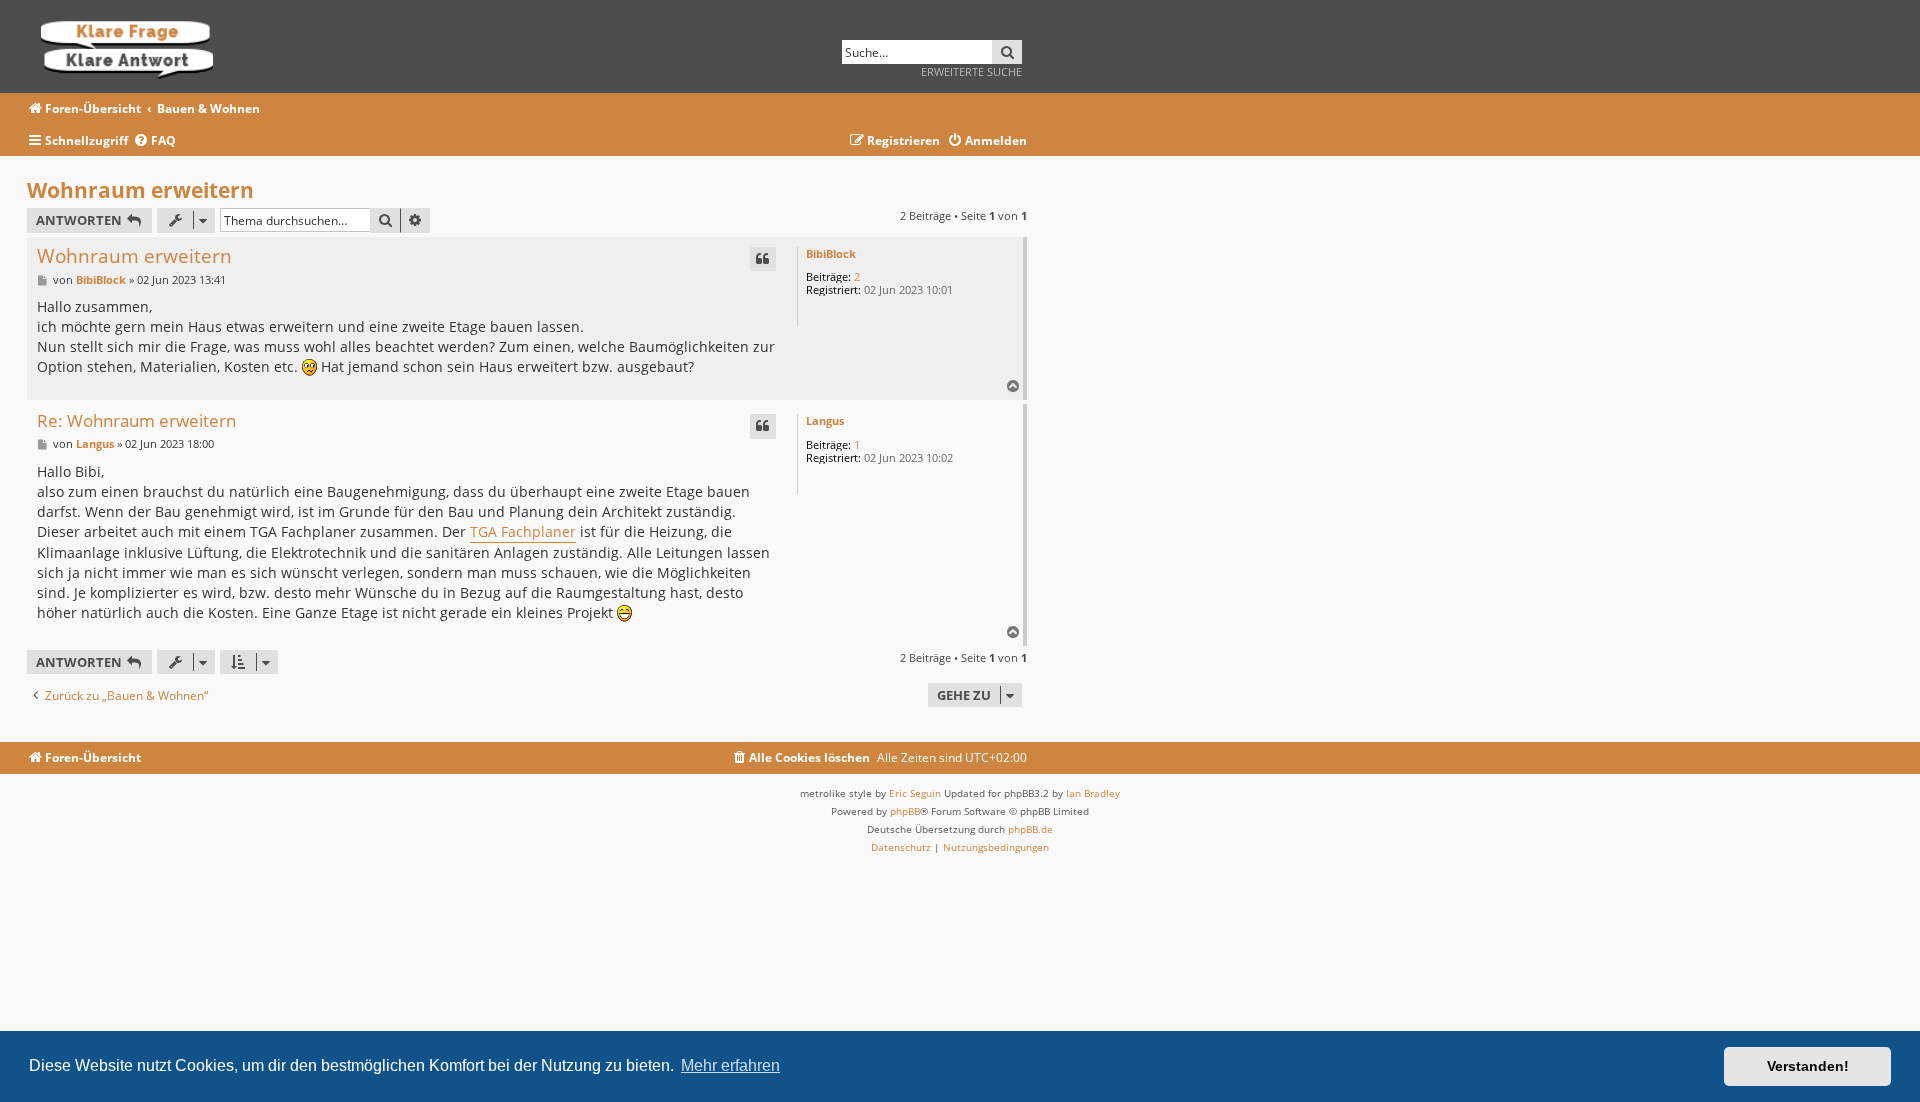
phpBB (905, 811)
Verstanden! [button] (1808, 1066)
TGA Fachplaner (523, 531)
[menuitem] (154, 141)
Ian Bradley (1093, 793)
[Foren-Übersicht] (133, 46)
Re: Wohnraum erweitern (136, 421)
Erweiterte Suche (971, 71)
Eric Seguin (915, 793)
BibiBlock (831, 253)
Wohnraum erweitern (140, 190)
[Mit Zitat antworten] (763, 259)
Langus (825, 420)
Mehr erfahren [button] (730, 1065)
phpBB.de (1030, 829)
